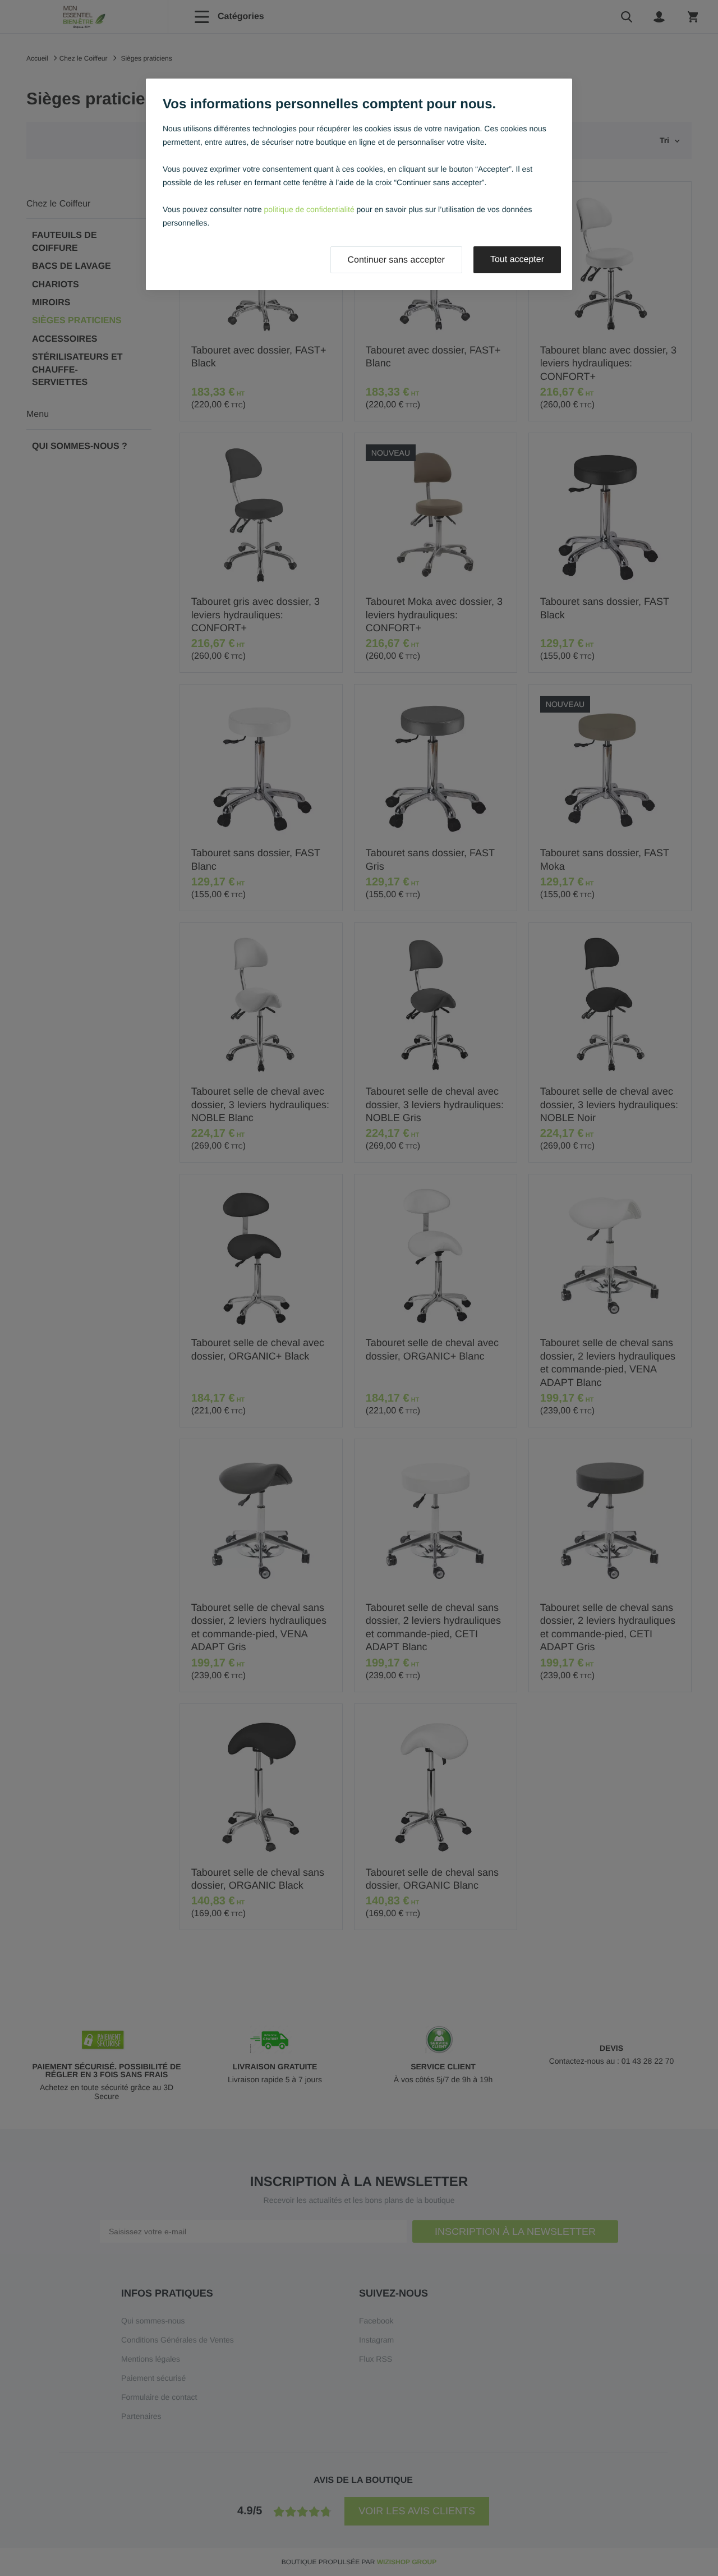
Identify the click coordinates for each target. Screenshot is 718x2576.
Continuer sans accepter (396, 260)
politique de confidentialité (309, 209)
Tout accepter (517, 260)
